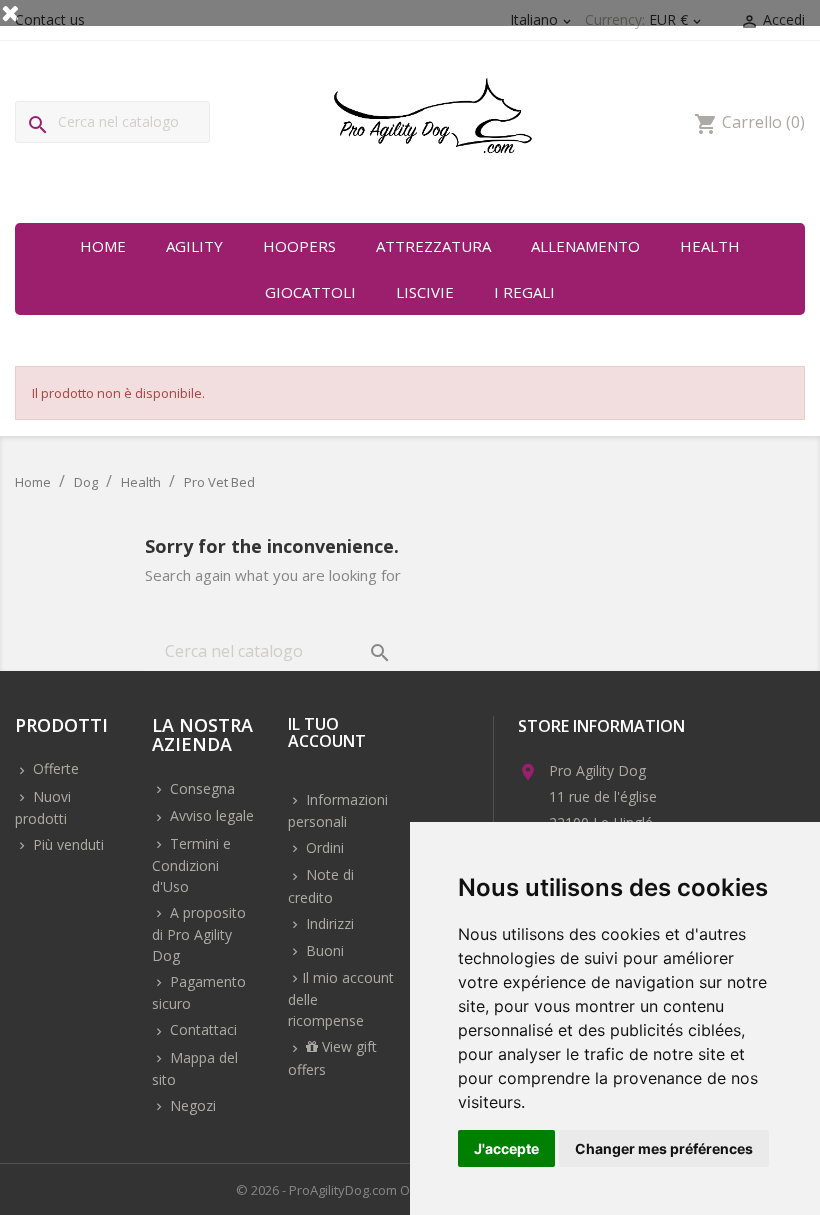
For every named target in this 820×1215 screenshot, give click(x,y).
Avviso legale (210, 815)
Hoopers (299, 246)
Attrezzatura (433, 246)
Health (710, 246)
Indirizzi (328, 923)
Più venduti (66, 844)
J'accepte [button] (506, 1148)
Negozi (191, 1105)
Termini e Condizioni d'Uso (191, 865)
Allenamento (585, 246)
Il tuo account (327, 734)
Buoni (323, 950)
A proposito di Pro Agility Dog (199, 934)
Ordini (323, 847)
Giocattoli (310, 292)
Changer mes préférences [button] (664, 1148)
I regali (524, 292)
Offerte (54, 768)
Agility (194, 246)
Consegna (200, 788)
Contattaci (201, 1029)
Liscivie (425, 292)
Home (103, 246)
